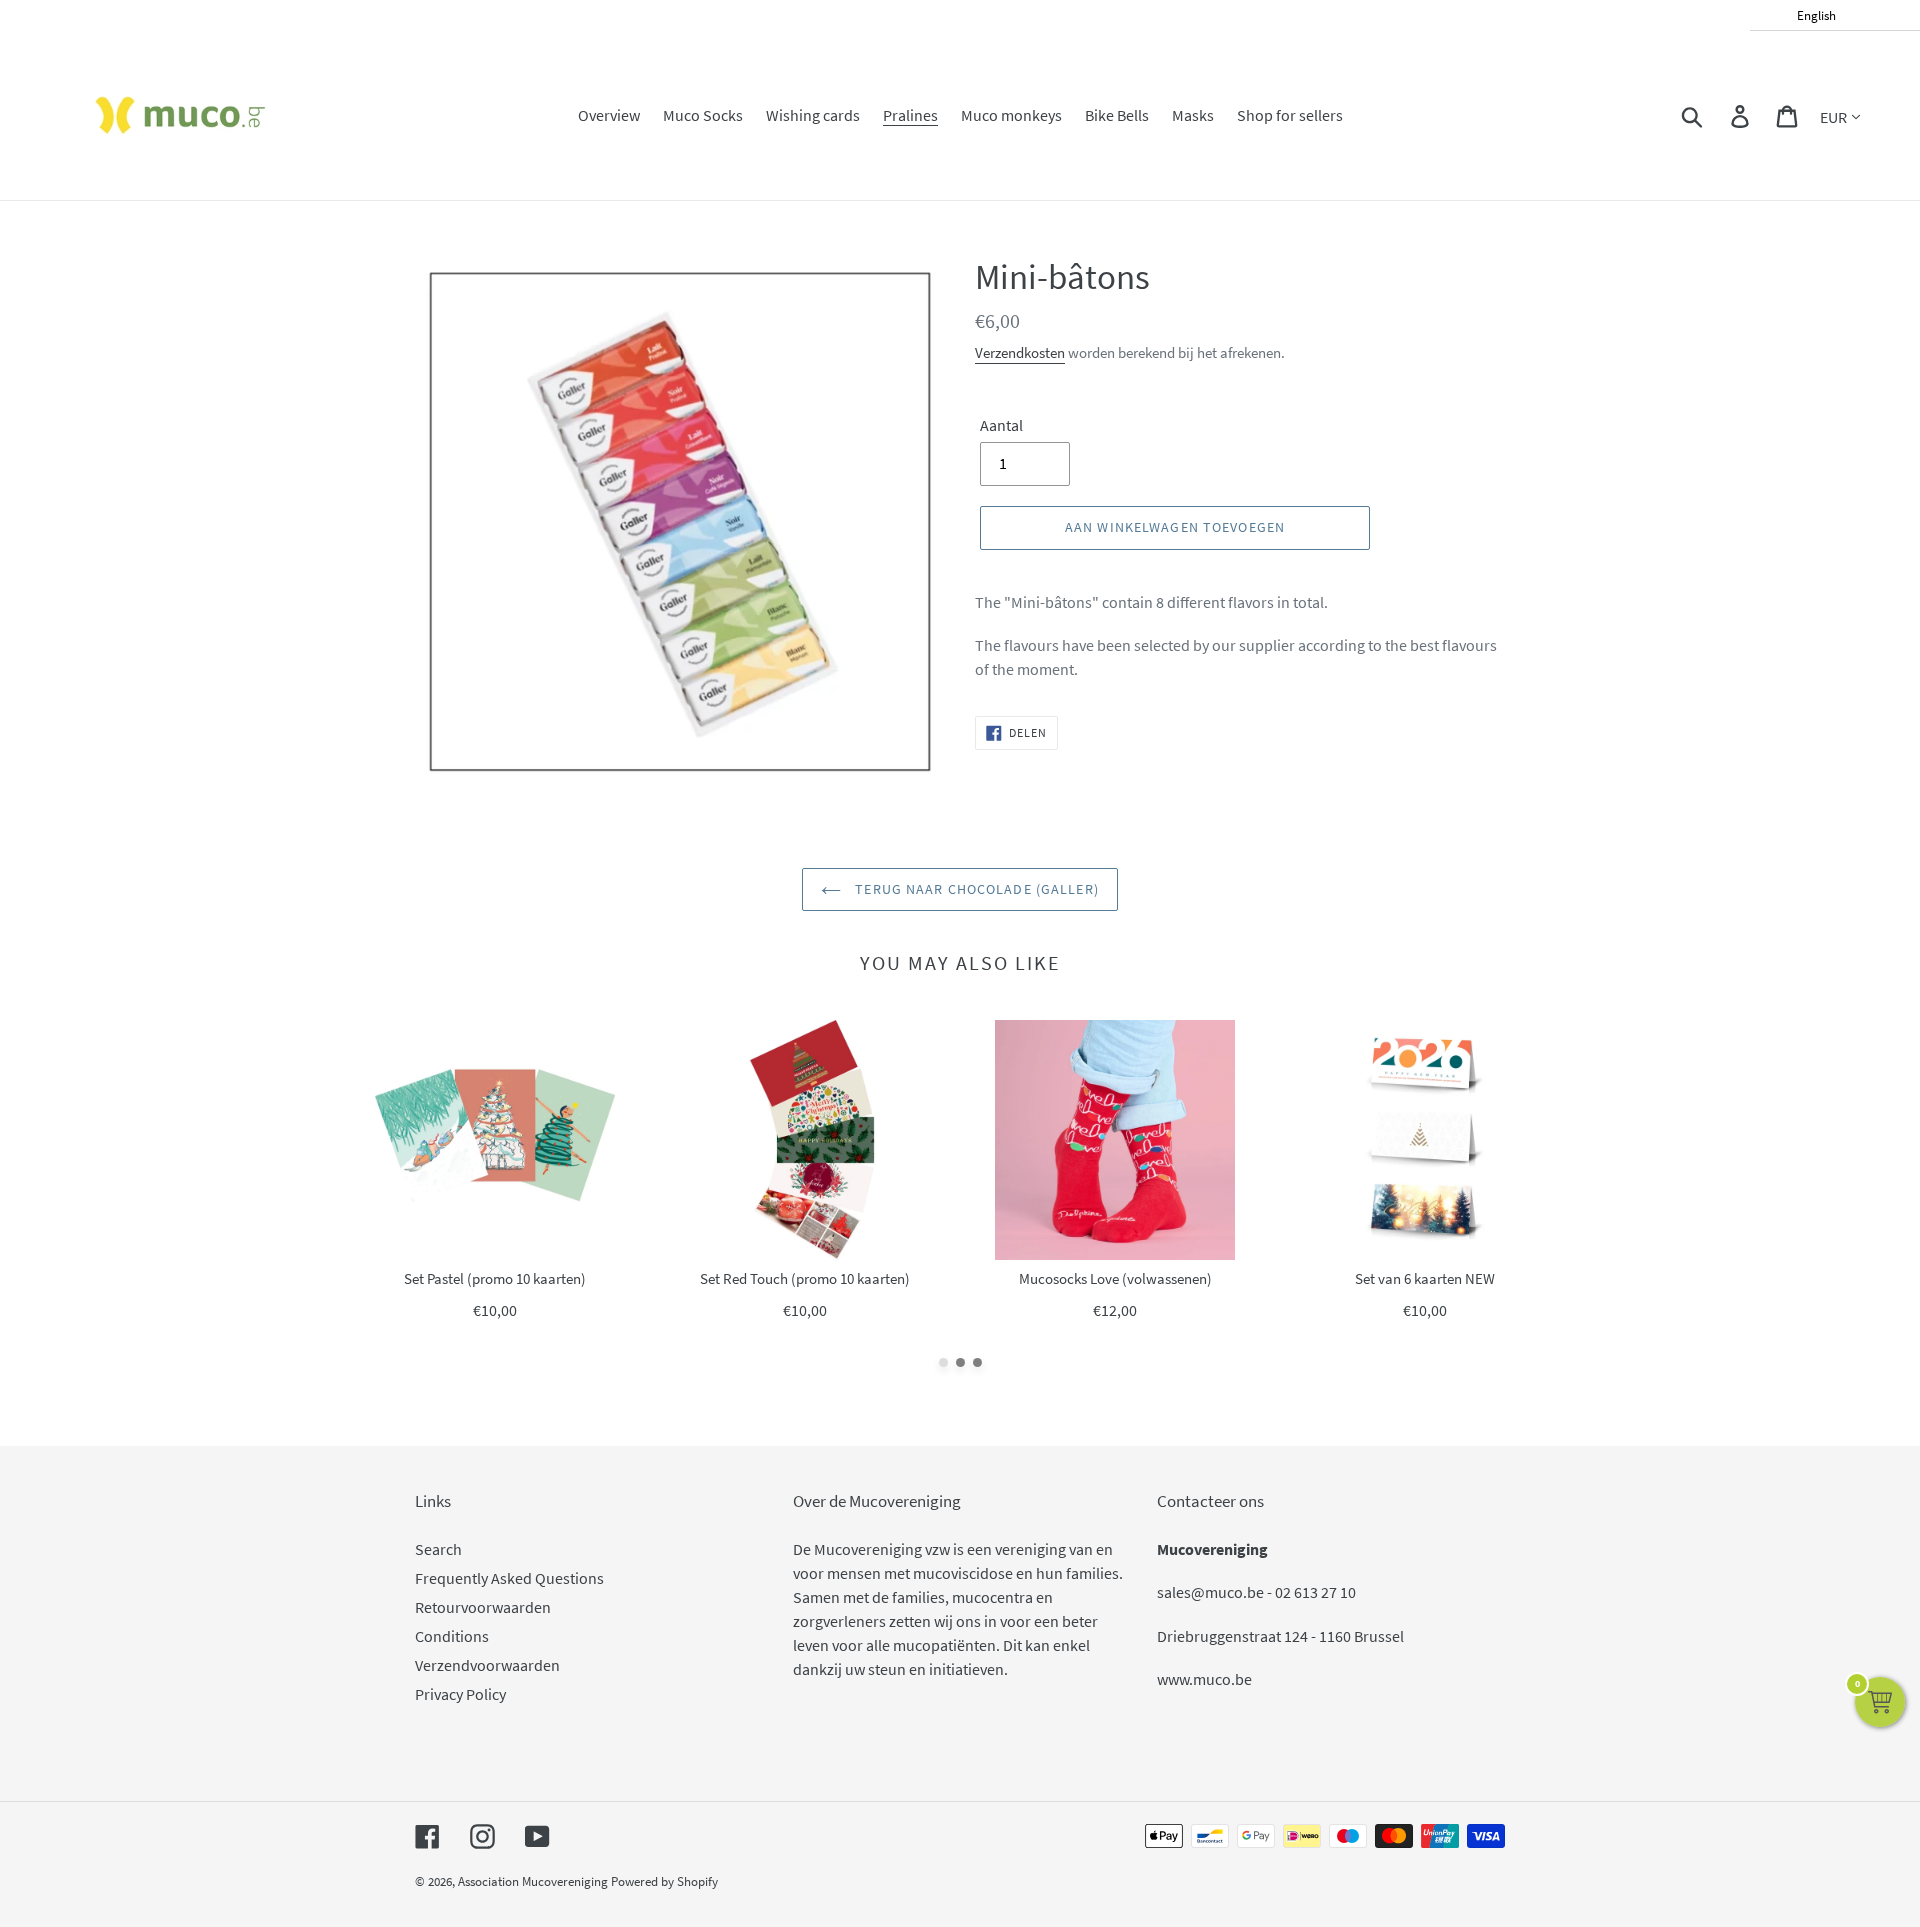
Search (438, 1549)
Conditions (452, 1636)
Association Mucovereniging (533, 1881)
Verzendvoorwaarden (487, 1665)
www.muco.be (1204, 1679)
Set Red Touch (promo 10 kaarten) (805, 1279)
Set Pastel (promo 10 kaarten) (495, 1279)
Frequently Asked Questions (509, 1578)
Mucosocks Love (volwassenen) (1115, 1279)
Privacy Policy (460, 1694)
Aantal (1001, 425)
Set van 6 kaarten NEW (1425, 1279)
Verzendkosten (1020, 352)
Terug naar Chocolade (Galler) (975, 889)
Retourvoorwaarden (483, 1607)
